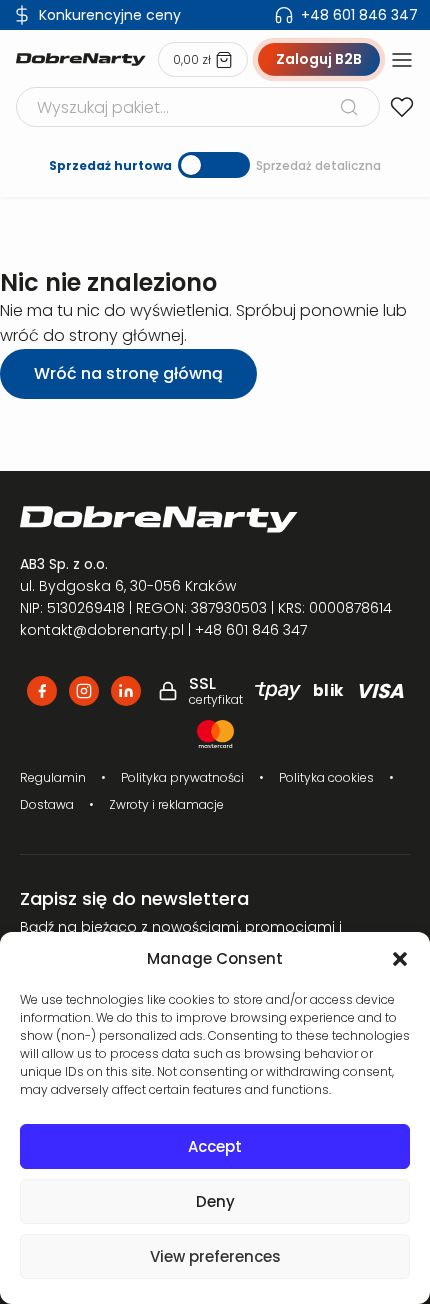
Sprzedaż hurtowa (110, 165)
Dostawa (47, 804)
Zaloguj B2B (319, 59)
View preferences (215, 1256)
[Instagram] (84, 691)
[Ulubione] (402, 107)
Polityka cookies (326, 777)
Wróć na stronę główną (128, 373)
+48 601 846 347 (359, 15)
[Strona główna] (81, 59)
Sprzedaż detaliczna (318, 165)
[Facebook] (42, 691)
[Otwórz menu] (402, 60)
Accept (215, 1146)
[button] (400, 959)
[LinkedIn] (126, 691)
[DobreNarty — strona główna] (215, 519)
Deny (215, 1201)
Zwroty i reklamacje (166, 804)
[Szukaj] (349, 107)
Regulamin (53, 777)
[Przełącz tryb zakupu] (214, 165)
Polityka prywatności (182, 777)
